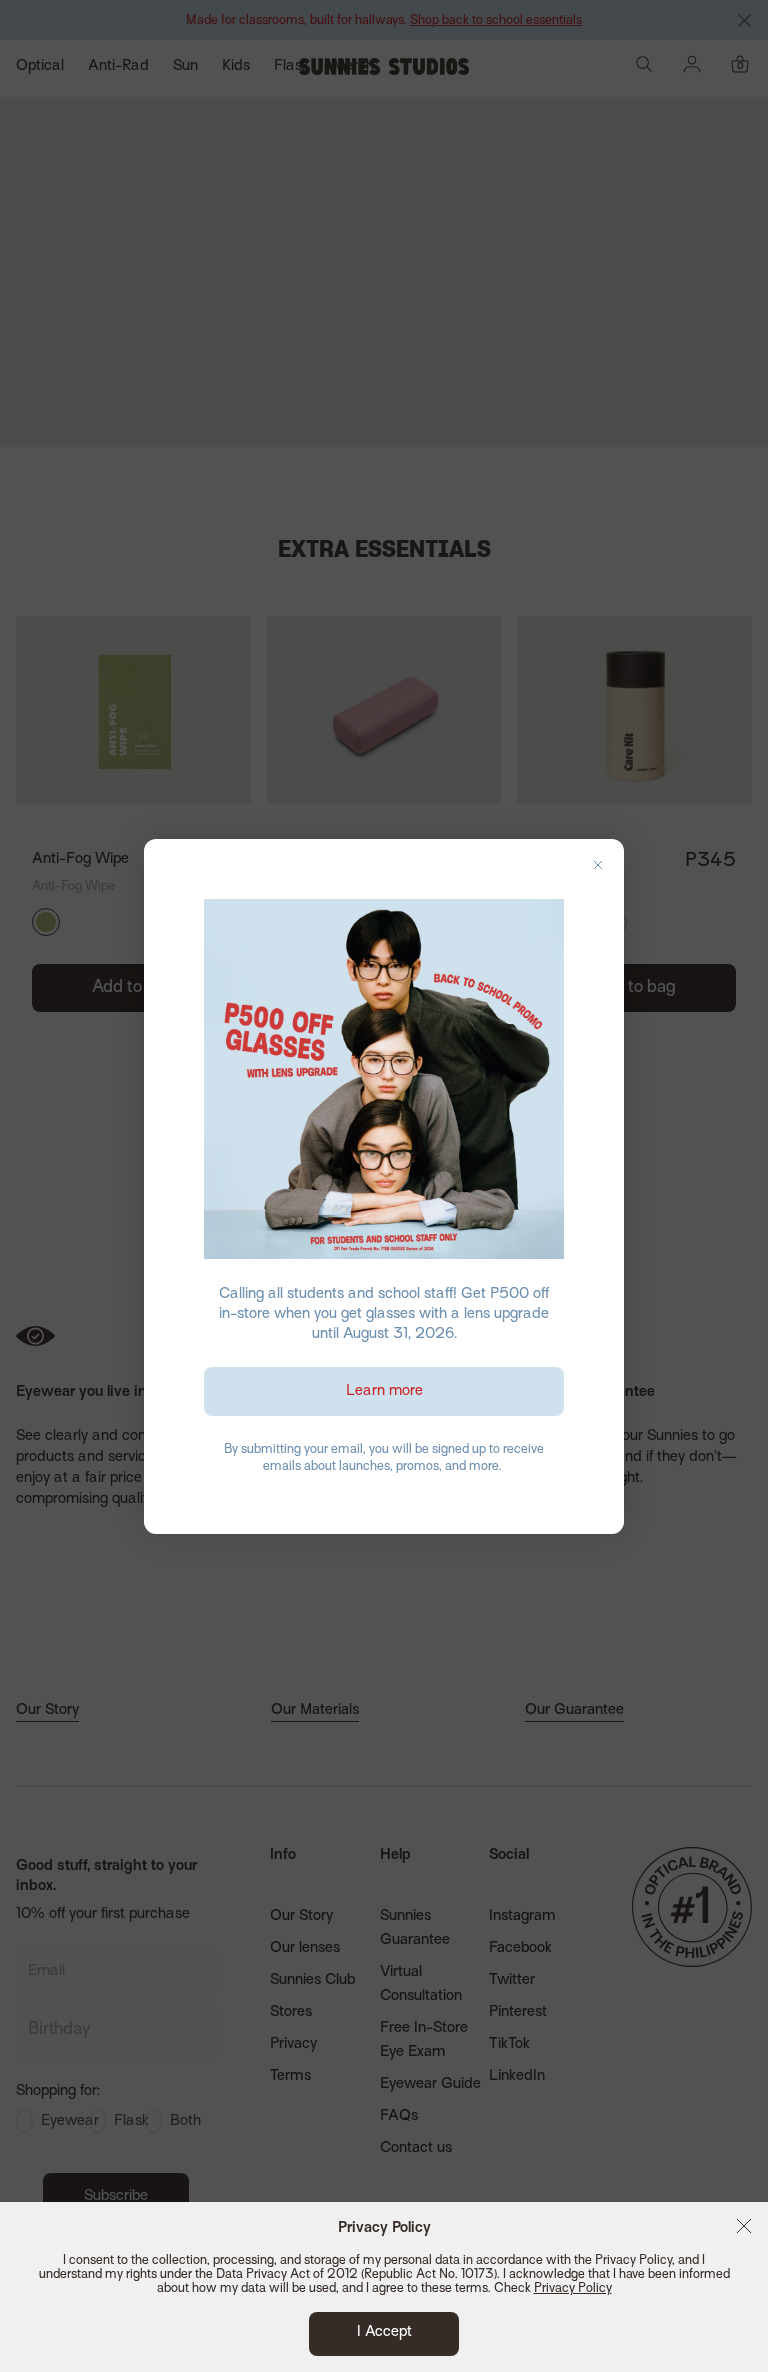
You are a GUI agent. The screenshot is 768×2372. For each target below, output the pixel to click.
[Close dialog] (598, 865)
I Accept (384, 2332)
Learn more (384, 1391)
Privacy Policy (573, 2289)
